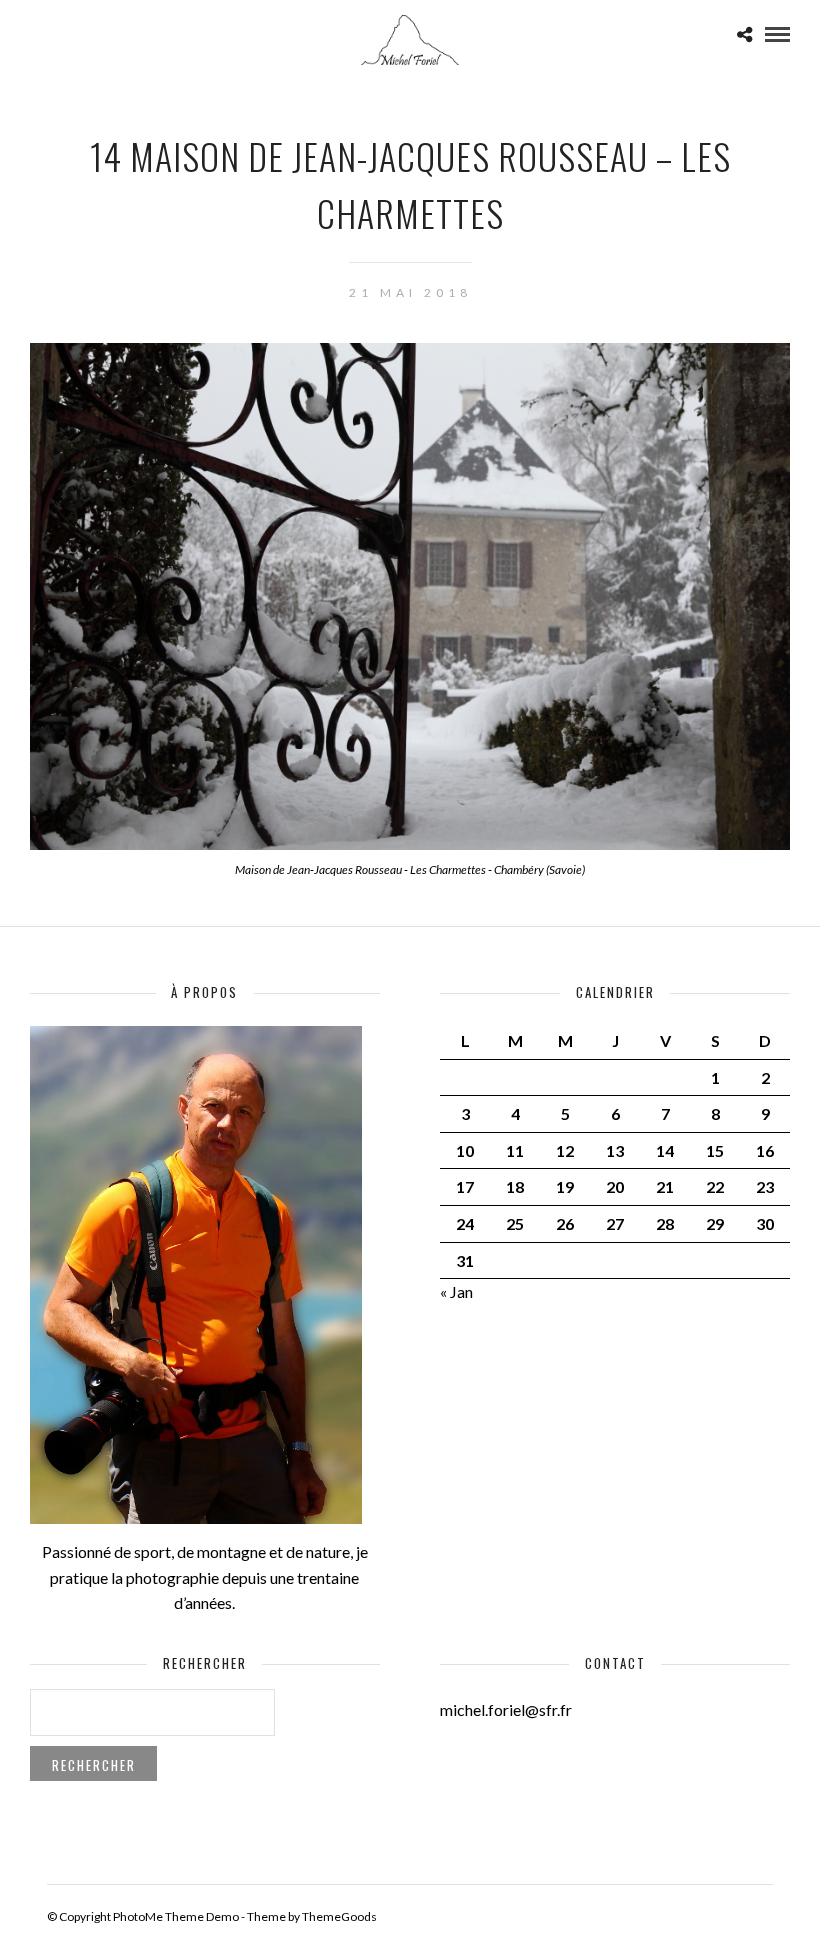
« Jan (456, 1291)
